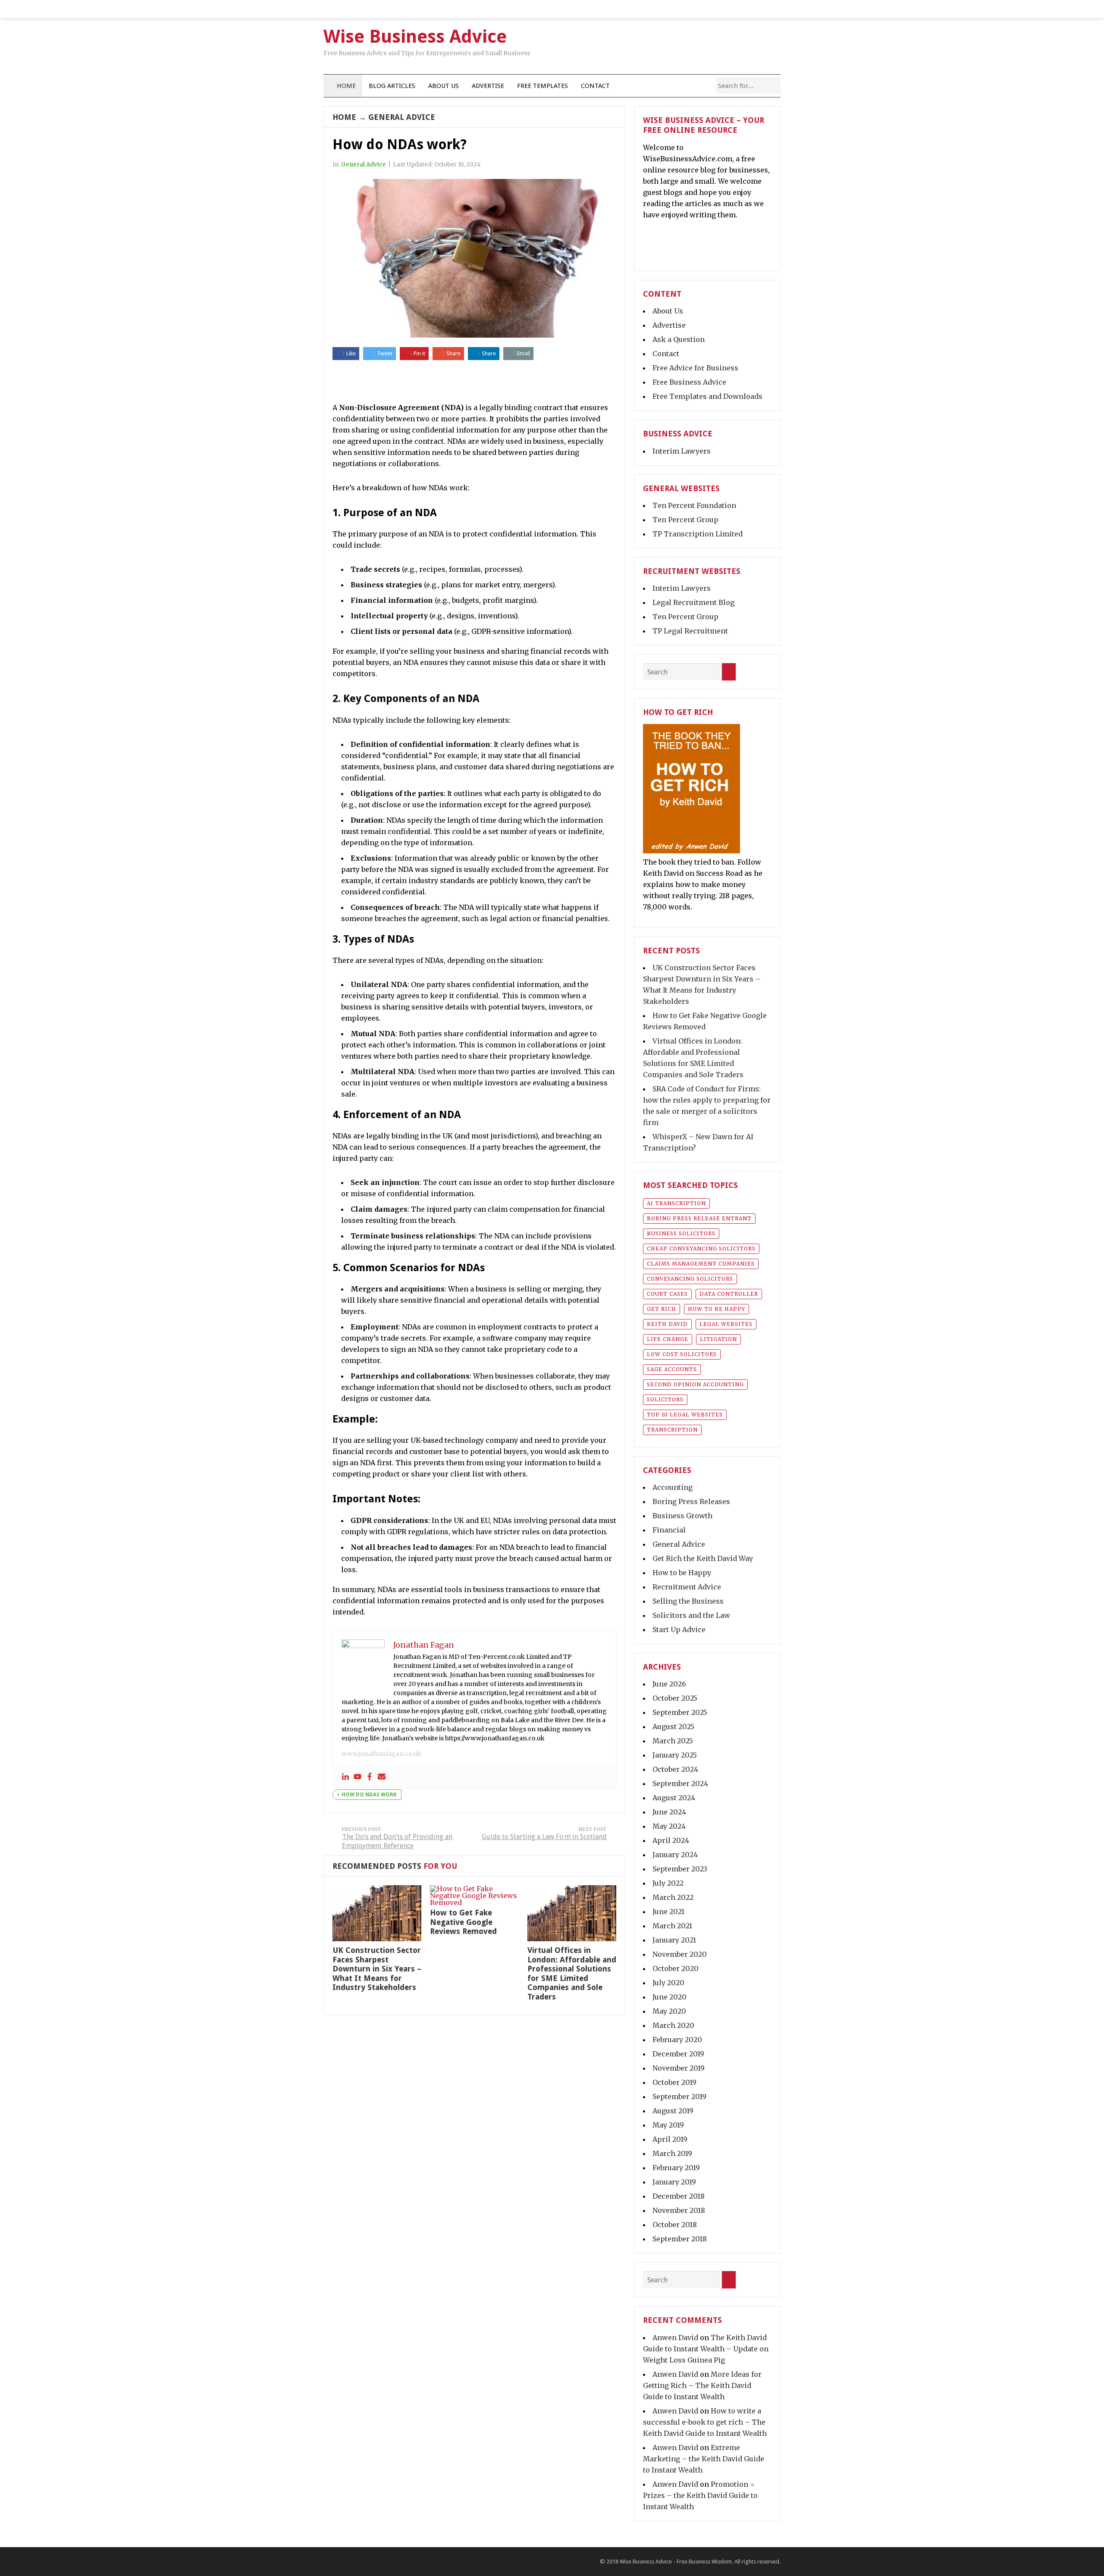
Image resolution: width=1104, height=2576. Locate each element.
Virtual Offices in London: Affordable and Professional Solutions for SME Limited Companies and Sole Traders (572, 1973)
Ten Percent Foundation (694, 505)
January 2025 (675, 1755)
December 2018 (679, 2196)
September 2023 (680, 1869)
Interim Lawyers (682, 451)
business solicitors (681, 1233)
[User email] (382, 1777)
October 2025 (675, 1698)
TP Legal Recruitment (690, 631)
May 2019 (668, 2125)
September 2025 (680, 1712)
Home (345, 86)
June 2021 (668, 1912)
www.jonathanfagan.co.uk (381, 1754)
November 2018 (679, 2210)
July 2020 (668, 1983)
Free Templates (543, 86)
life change (668, 1339)
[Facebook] (370, 1777)
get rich (662, 1309)
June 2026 (669, 1684)
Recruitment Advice (687, 1587)
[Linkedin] (345, 1777)
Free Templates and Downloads (707, 396)
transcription (672, 1430)
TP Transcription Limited (698, 534)
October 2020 (676, 1968)
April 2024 (671, 1840)
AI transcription (676, 1203)
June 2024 (669, 1812)
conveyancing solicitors (690, 1279)
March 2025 (673, 1741)
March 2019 (672, 2153)
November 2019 (679, 2068)
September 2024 (680, 1783)
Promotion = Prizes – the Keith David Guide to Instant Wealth (700, 2495)
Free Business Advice (689, 382)
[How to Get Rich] (692, 851)
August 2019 (673, 2111)
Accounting (673, 1487)
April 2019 (670, 2139)
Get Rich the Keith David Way (703, 1558)
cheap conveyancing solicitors (701, 1249)
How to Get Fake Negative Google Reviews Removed (463, 1922)
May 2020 (669, 2011)
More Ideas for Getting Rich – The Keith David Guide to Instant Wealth (702, 2385)
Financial (669, 1530)
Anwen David (675, 2338)
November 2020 (680, 1954)
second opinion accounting (695, 1384)
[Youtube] (358, 1777)
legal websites (726, 1324)
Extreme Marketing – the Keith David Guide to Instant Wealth (704, 2459)
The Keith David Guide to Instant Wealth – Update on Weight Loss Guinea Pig (706, 2349)
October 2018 (675, 2225)
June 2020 (670, 1997)
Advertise (488, 86)
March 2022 (673, 1897)
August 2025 (673, 1727)
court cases (667, 1294)
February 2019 (676, 2168)
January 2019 (674, 2182)
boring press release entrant (699, 1218)
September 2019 (679, 2097)
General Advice (402, 117)
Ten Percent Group (685, 520)
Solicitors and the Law (691, 1615)
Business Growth (682, 1516)
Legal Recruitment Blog (693, 602)
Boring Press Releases (691, 1501)
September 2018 (680, 2239)
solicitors (665, 1399)
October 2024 (675, 1769)
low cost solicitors (682, 1354)
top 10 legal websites (685, 1415)
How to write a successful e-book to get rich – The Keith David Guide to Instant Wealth (705, 2422)
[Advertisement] (474, 382)
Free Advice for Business (695, 368)
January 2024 (675, 1855)
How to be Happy (682, 1573)
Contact (595, 86)
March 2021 (672, 1926)
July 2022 (668, 1883)
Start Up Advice (679, 1630)
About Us (444, 86)
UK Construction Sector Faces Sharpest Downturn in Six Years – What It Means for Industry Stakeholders (377, 1969)
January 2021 (674, 1940)
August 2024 (674, 1798)
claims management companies (701, 1264)
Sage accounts (672, 1369)
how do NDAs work (369, 1795)
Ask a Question (679, 339)
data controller (729, 1294)
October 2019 (674, 2082)
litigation (718, 1339)
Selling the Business (688, 1601)
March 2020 (673, 2025)
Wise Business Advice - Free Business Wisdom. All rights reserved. (700, 2562)
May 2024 (669, 1826)
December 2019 (678, 2054)
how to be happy (717, 1309)
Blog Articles (392, 86)
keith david (667, 1324)
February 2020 (677, 2040)
